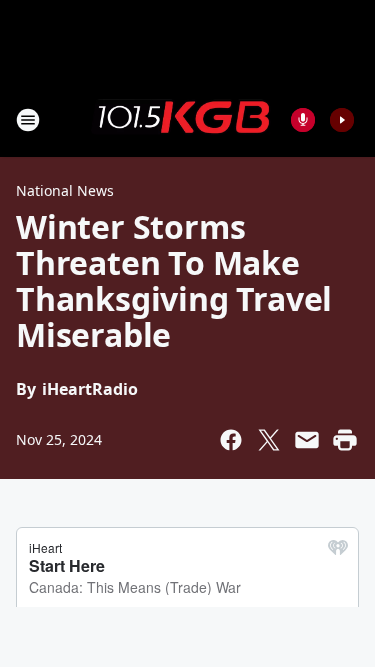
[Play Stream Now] (342, 120)
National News (65, 190)
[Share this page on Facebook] (231, 440)
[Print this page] (345, 440)
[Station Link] (181, 119)
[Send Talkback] (303, 120)
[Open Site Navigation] (28, 120)
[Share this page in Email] (307, 440)
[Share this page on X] (269, 440)
